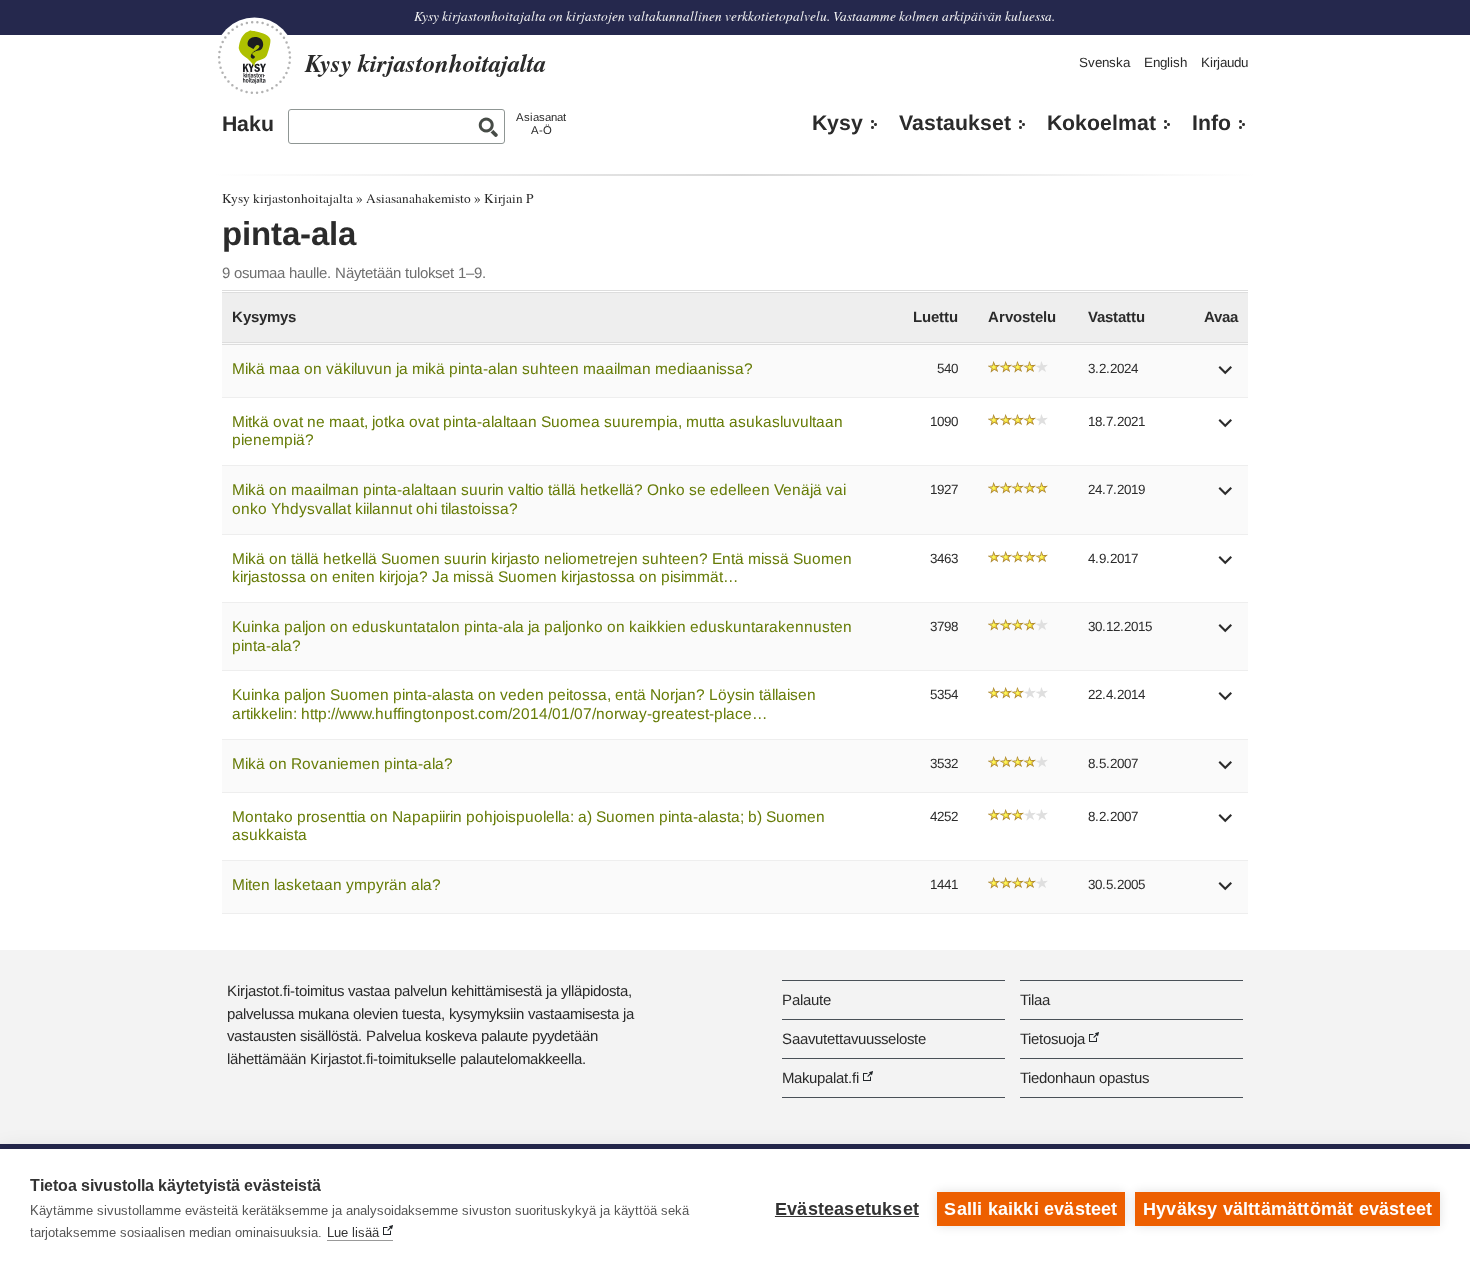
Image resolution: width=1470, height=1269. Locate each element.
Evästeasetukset (847, 1209)
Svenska (1104, 62)
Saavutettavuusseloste (854, 1038)
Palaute (806, 999)
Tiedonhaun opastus (1084, 1077)
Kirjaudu (1224, 62)
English (1165, 62)
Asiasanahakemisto (418, 198)
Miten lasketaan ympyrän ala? (336, 884)
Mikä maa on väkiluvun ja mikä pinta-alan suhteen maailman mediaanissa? (492, 368)
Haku (248, 124)
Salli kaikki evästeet (1030, 1209)
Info (1211, 123)
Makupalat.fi (820, 1077)
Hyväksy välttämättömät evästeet (1287, 1209)
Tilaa (1035, 999)
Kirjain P (508, 198)
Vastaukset (955, 123)
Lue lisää (353, 1232)
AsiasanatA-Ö (541, 123)
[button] (1226, 376)
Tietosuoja (1052, 1038)
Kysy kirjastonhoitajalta (287, 198)
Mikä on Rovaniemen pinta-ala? (342, 763)
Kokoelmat (1101, 123)
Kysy (837, 123)
